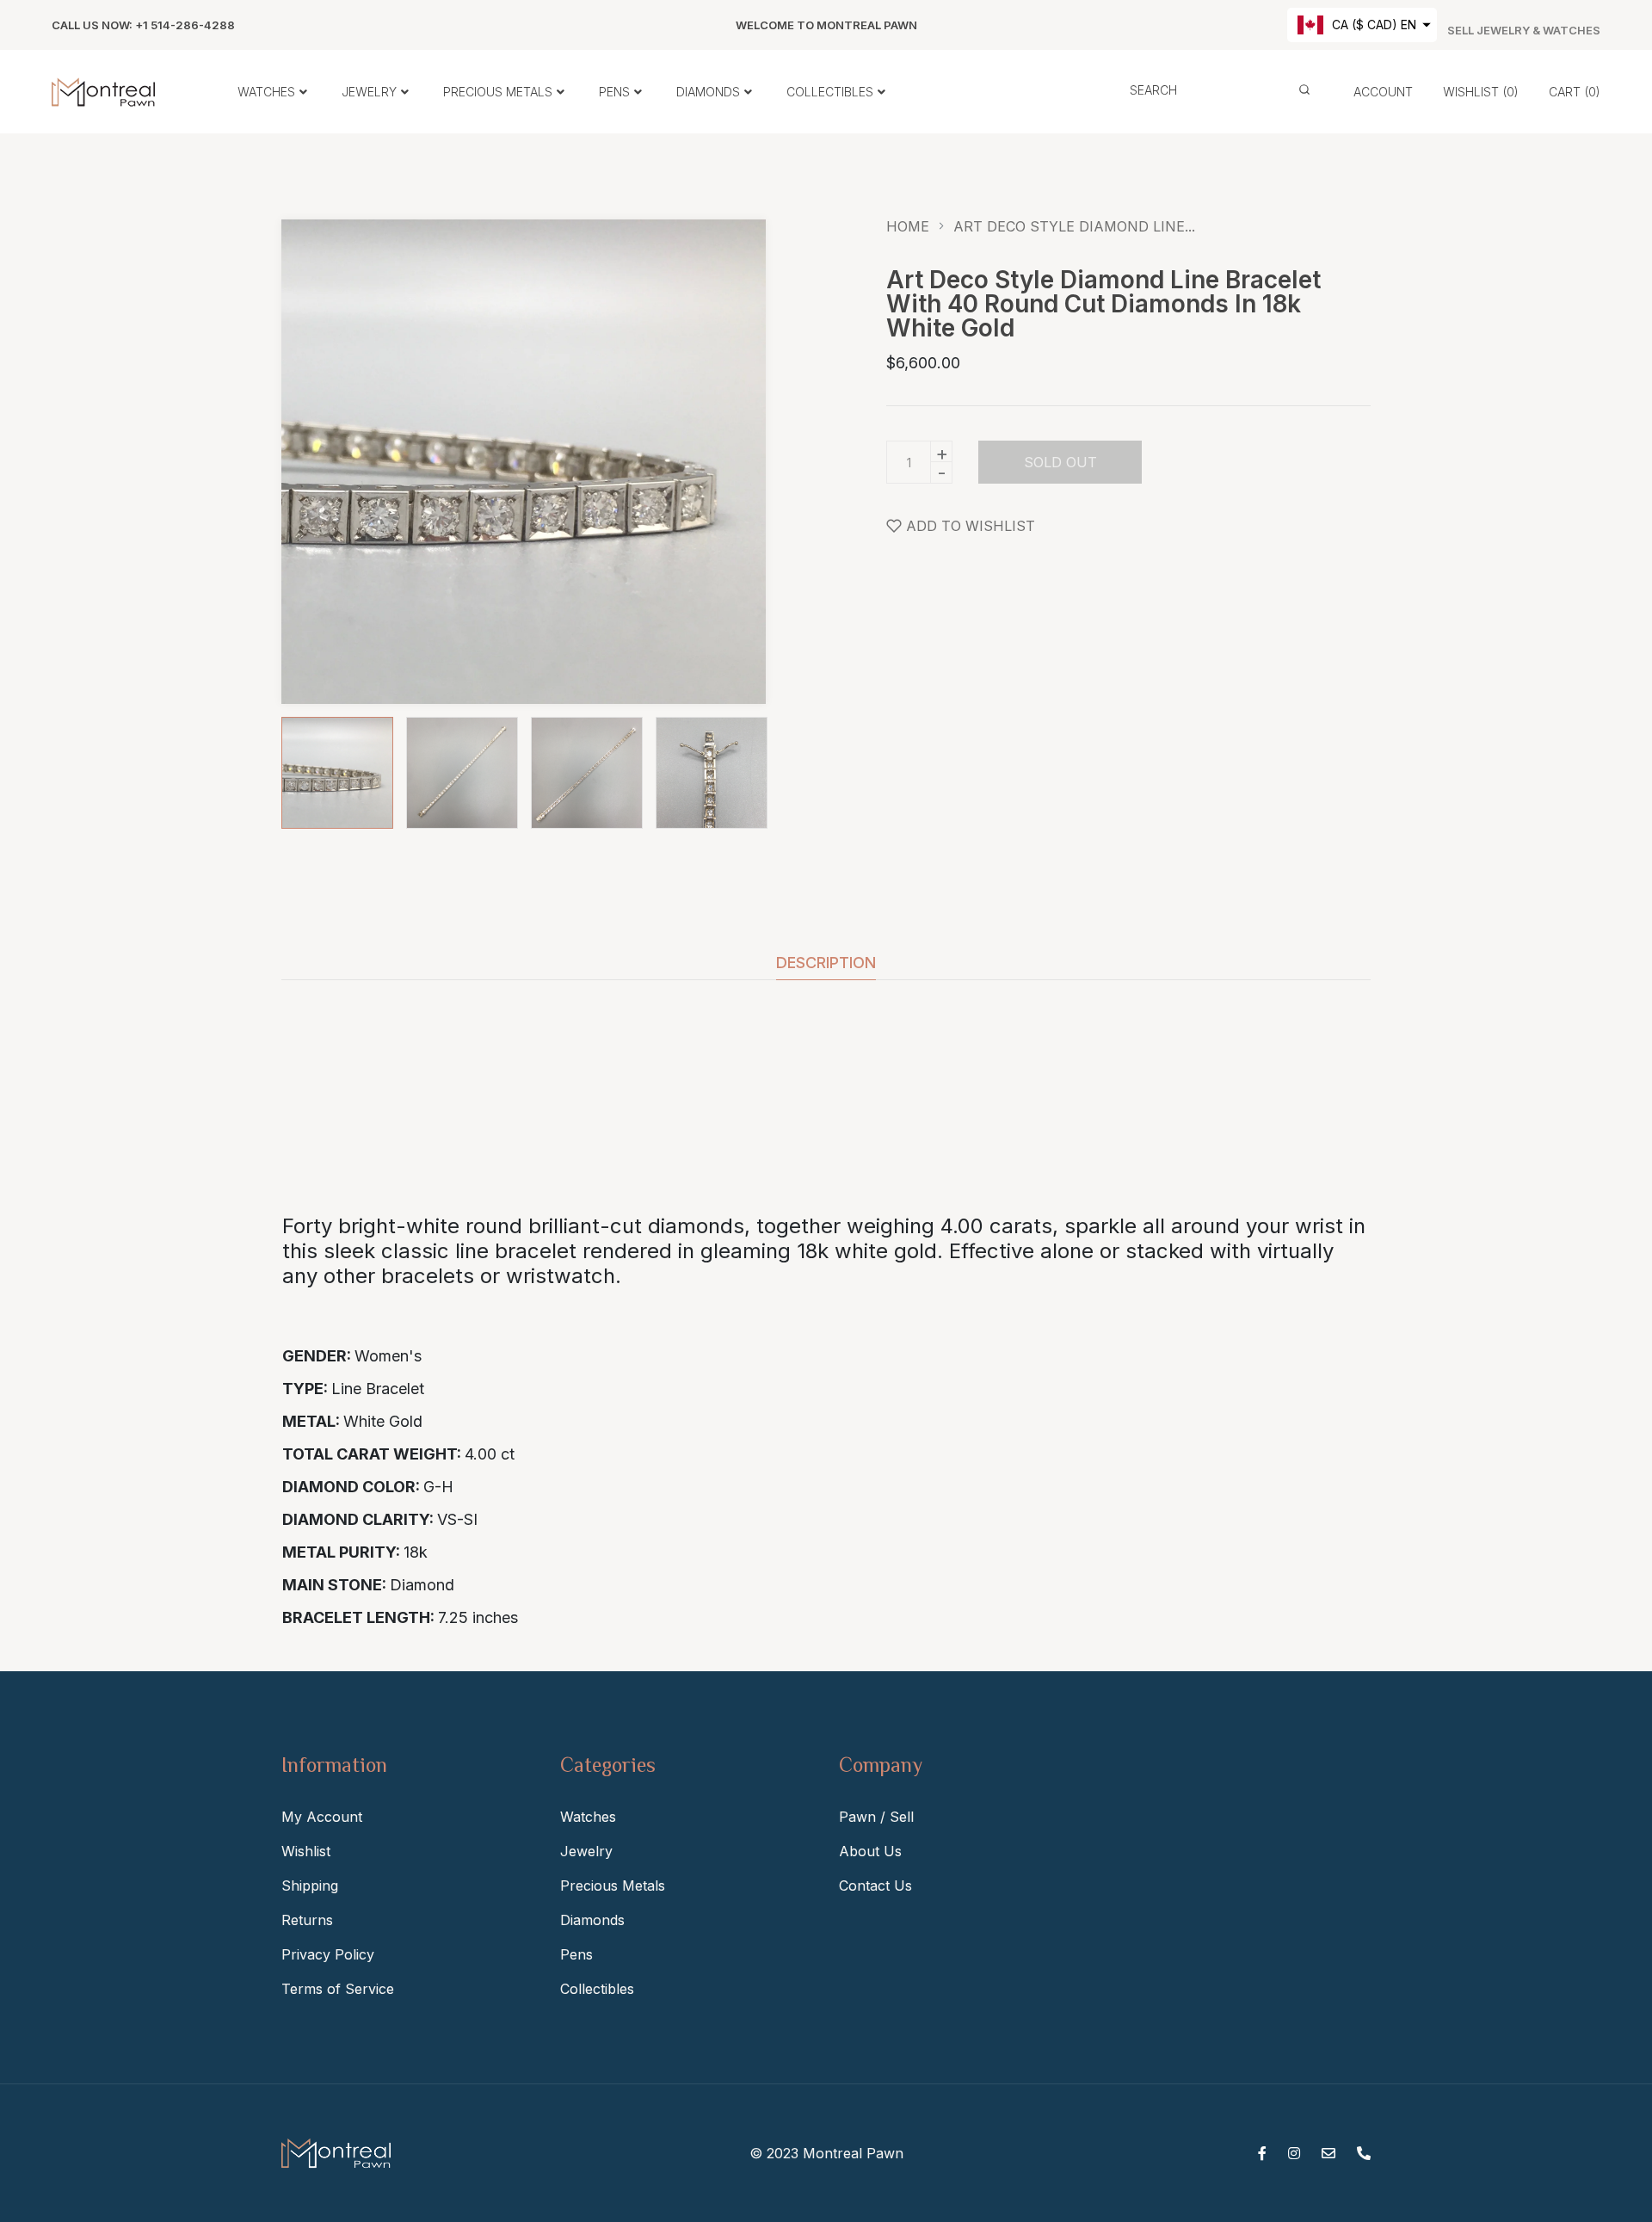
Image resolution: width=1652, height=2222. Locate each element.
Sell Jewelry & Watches (1524, 31)
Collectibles (597, 1989)
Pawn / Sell (876, 1817)
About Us (870, 1851)
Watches (588, 1817)
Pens (576, 1954)
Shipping (310, 1886)
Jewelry (586, 1851)
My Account (322, 1817)
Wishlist (306, 1851)
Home (908, 226)
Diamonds (592, 1920)
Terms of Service (338, 1989)
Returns (307, 1920)
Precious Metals (613, 1886)
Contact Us (875, 1886)
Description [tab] (826, 963)
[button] (1362, 25)
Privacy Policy (328, 1954)
